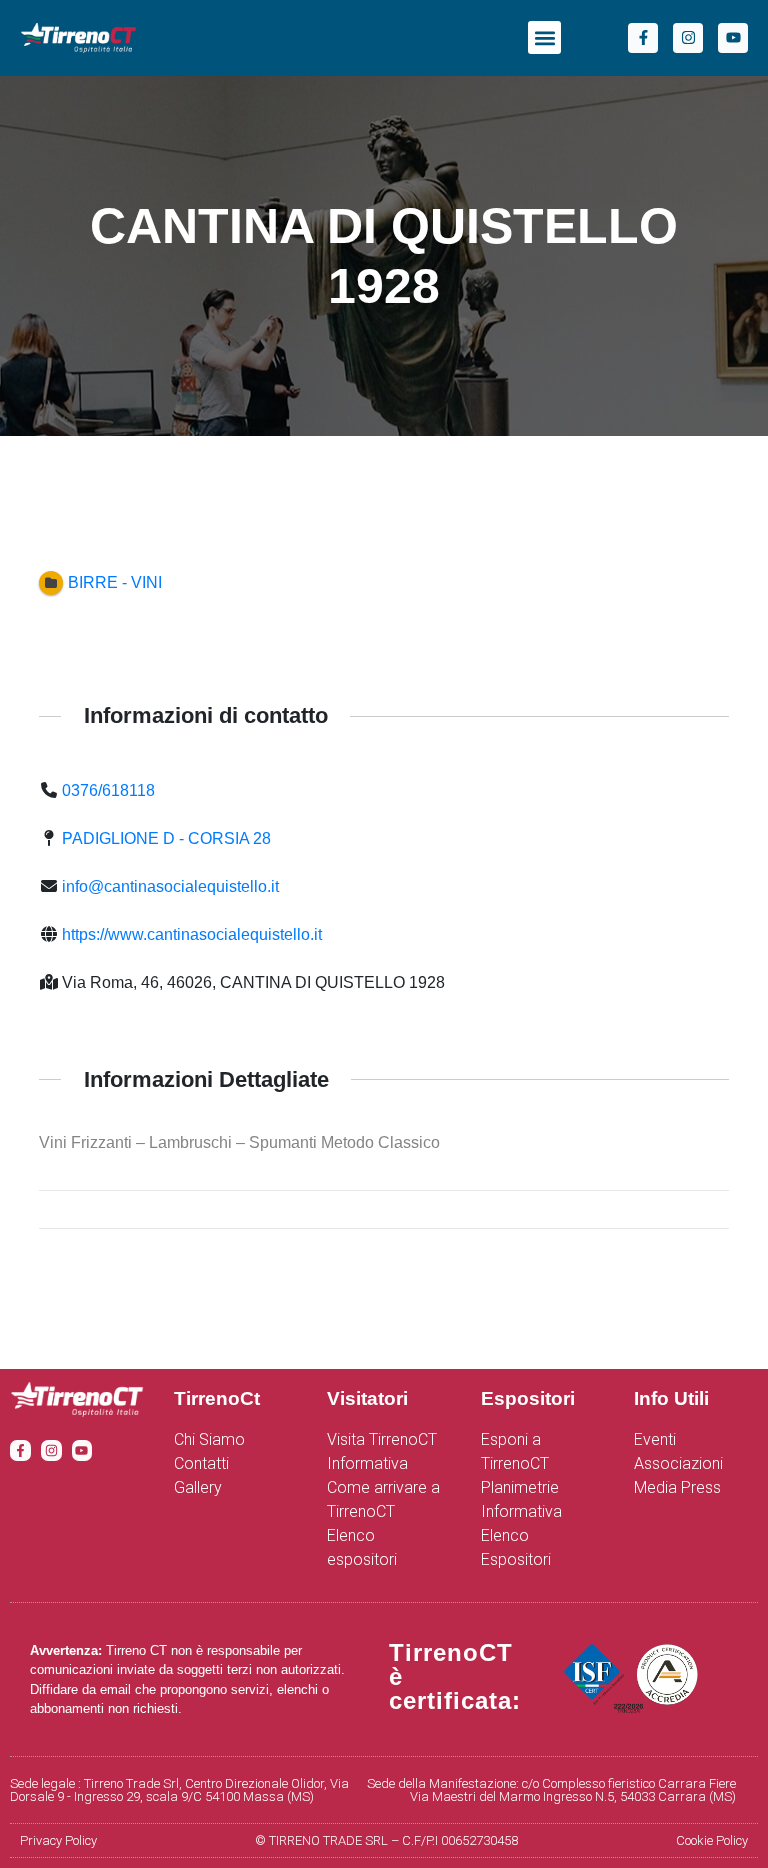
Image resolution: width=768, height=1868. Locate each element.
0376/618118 (108, 790)
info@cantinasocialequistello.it (170, 886)
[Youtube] (733, 38)
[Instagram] (688, 38)
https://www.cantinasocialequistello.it (192, 934)
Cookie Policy (712, 1840)
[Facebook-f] (643, 38)
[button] (544, 37)
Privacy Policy (58, 1840)
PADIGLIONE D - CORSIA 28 (166, 838)
